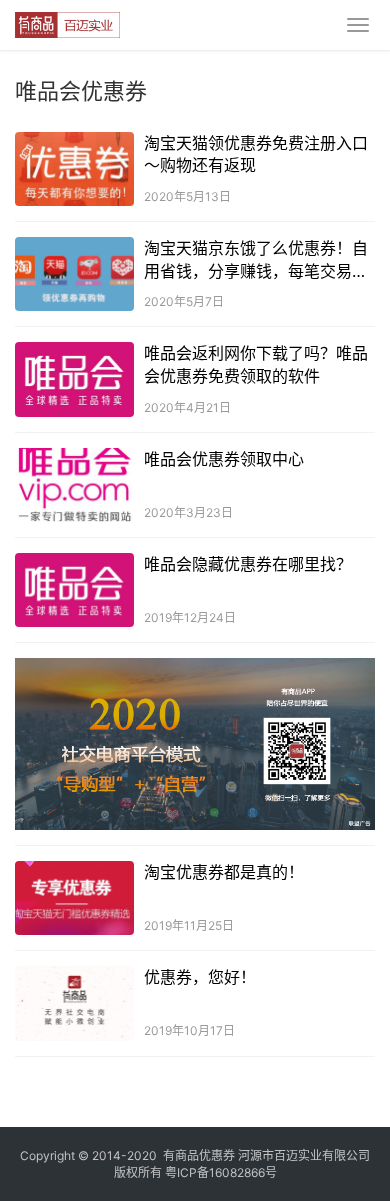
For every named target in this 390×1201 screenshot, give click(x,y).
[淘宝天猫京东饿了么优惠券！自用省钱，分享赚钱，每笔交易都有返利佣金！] (74, 274)
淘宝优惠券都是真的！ (224, 872)
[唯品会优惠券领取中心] (74, 485)
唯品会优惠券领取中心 (224, 459)
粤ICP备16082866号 (221, 1172)
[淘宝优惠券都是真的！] (74, 898)
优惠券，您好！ (200, 977)
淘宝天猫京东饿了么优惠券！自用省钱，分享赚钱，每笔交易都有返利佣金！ (256, 260)
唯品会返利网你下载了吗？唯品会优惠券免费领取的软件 (256, 364)
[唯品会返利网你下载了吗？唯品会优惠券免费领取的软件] (74, 379)
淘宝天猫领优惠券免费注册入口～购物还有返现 (256, 154)
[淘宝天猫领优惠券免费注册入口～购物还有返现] (74, 169)
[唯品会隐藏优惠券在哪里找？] (74, 590)
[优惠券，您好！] (74, 1003)
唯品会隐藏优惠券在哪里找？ (248, 564)
